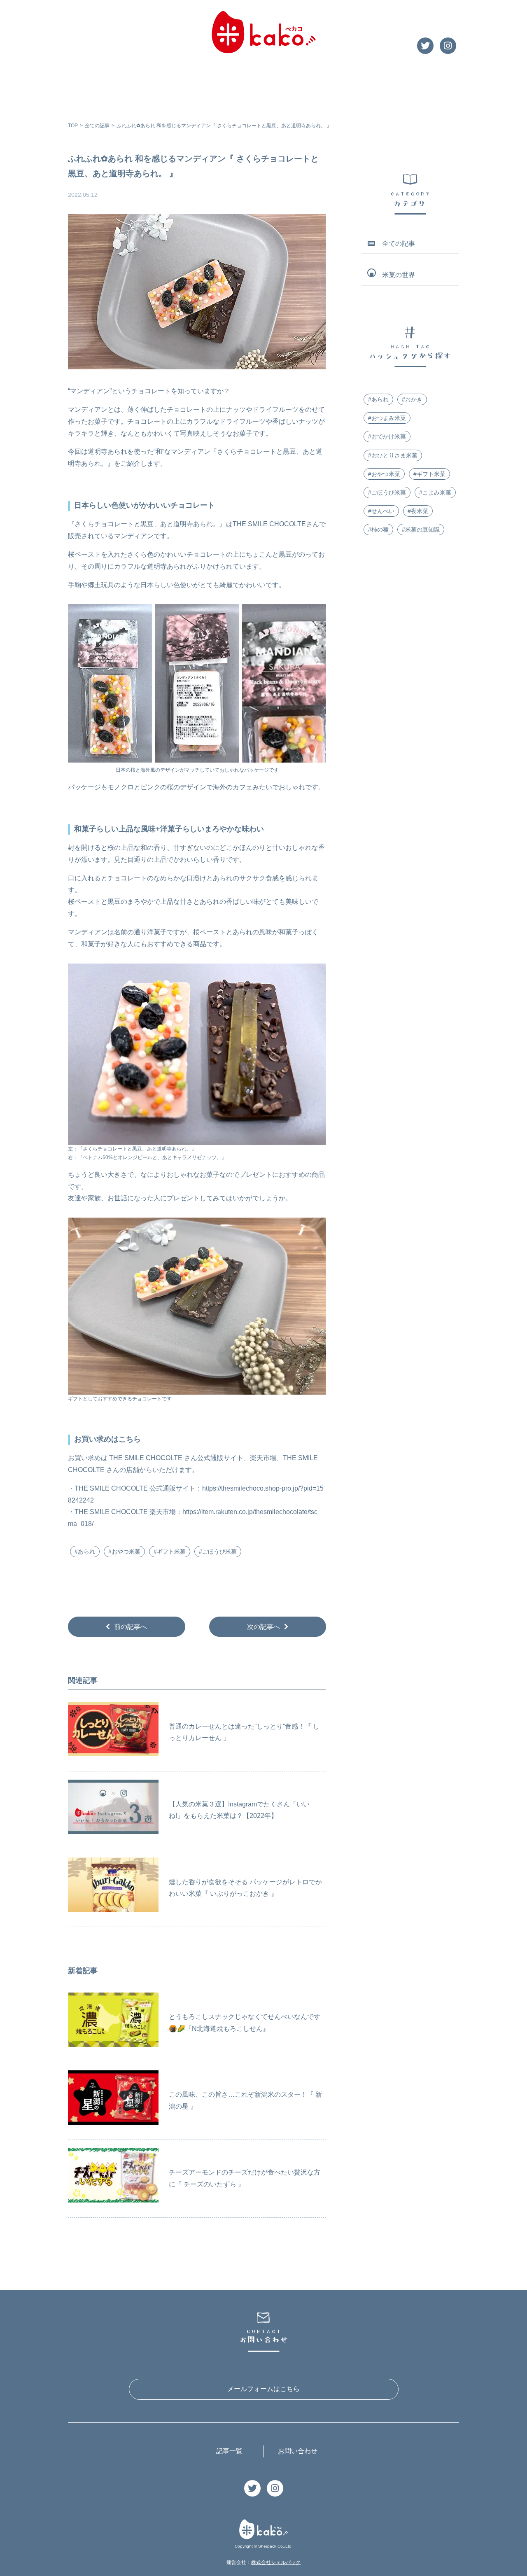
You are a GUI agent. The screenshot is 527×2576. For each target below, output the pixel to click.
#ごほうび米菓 (218, 1552)
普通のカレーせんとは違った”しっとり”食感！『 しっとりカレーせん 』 (244, 1732)
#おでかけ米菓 (387, 436)
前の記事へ (131, 1626)
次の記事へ (263, 1626)
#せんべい (381, 511)
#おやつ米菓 (124, 1552)
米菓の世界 (399, 275)
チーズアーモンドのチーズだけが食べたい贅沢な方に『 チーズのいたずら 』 (245, 2178)
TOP (73, 126)
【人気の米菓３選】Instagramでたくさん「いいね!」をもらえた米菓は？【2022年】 (239, 1810)
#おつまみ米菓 (387, 418)
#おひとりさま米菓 (393, 455)
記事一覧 (229, 2451)
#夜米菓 (418, 511)
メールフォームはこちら (263, 2389)
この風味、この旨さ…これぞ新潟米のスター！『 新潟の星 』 (245, 2100)
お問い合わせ (298, 2451)
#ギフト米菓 (170, 1552)
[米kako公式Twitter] (425, 47)
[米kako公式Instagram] (448, 47)
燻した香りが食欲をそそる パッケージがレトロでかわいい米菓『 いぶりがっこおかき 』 (245, 1888)
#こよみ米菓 (435, 492)
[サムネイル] (113, 1732)
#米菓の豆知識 (421, 530)
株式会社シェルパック (276, 2562)
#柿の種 (378, 530)
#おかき (412, 399)
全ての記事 (97, 126)
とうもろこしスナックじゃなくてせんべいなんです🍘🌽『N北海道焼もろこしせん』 (245, 2023)
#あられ (85, 1552)
